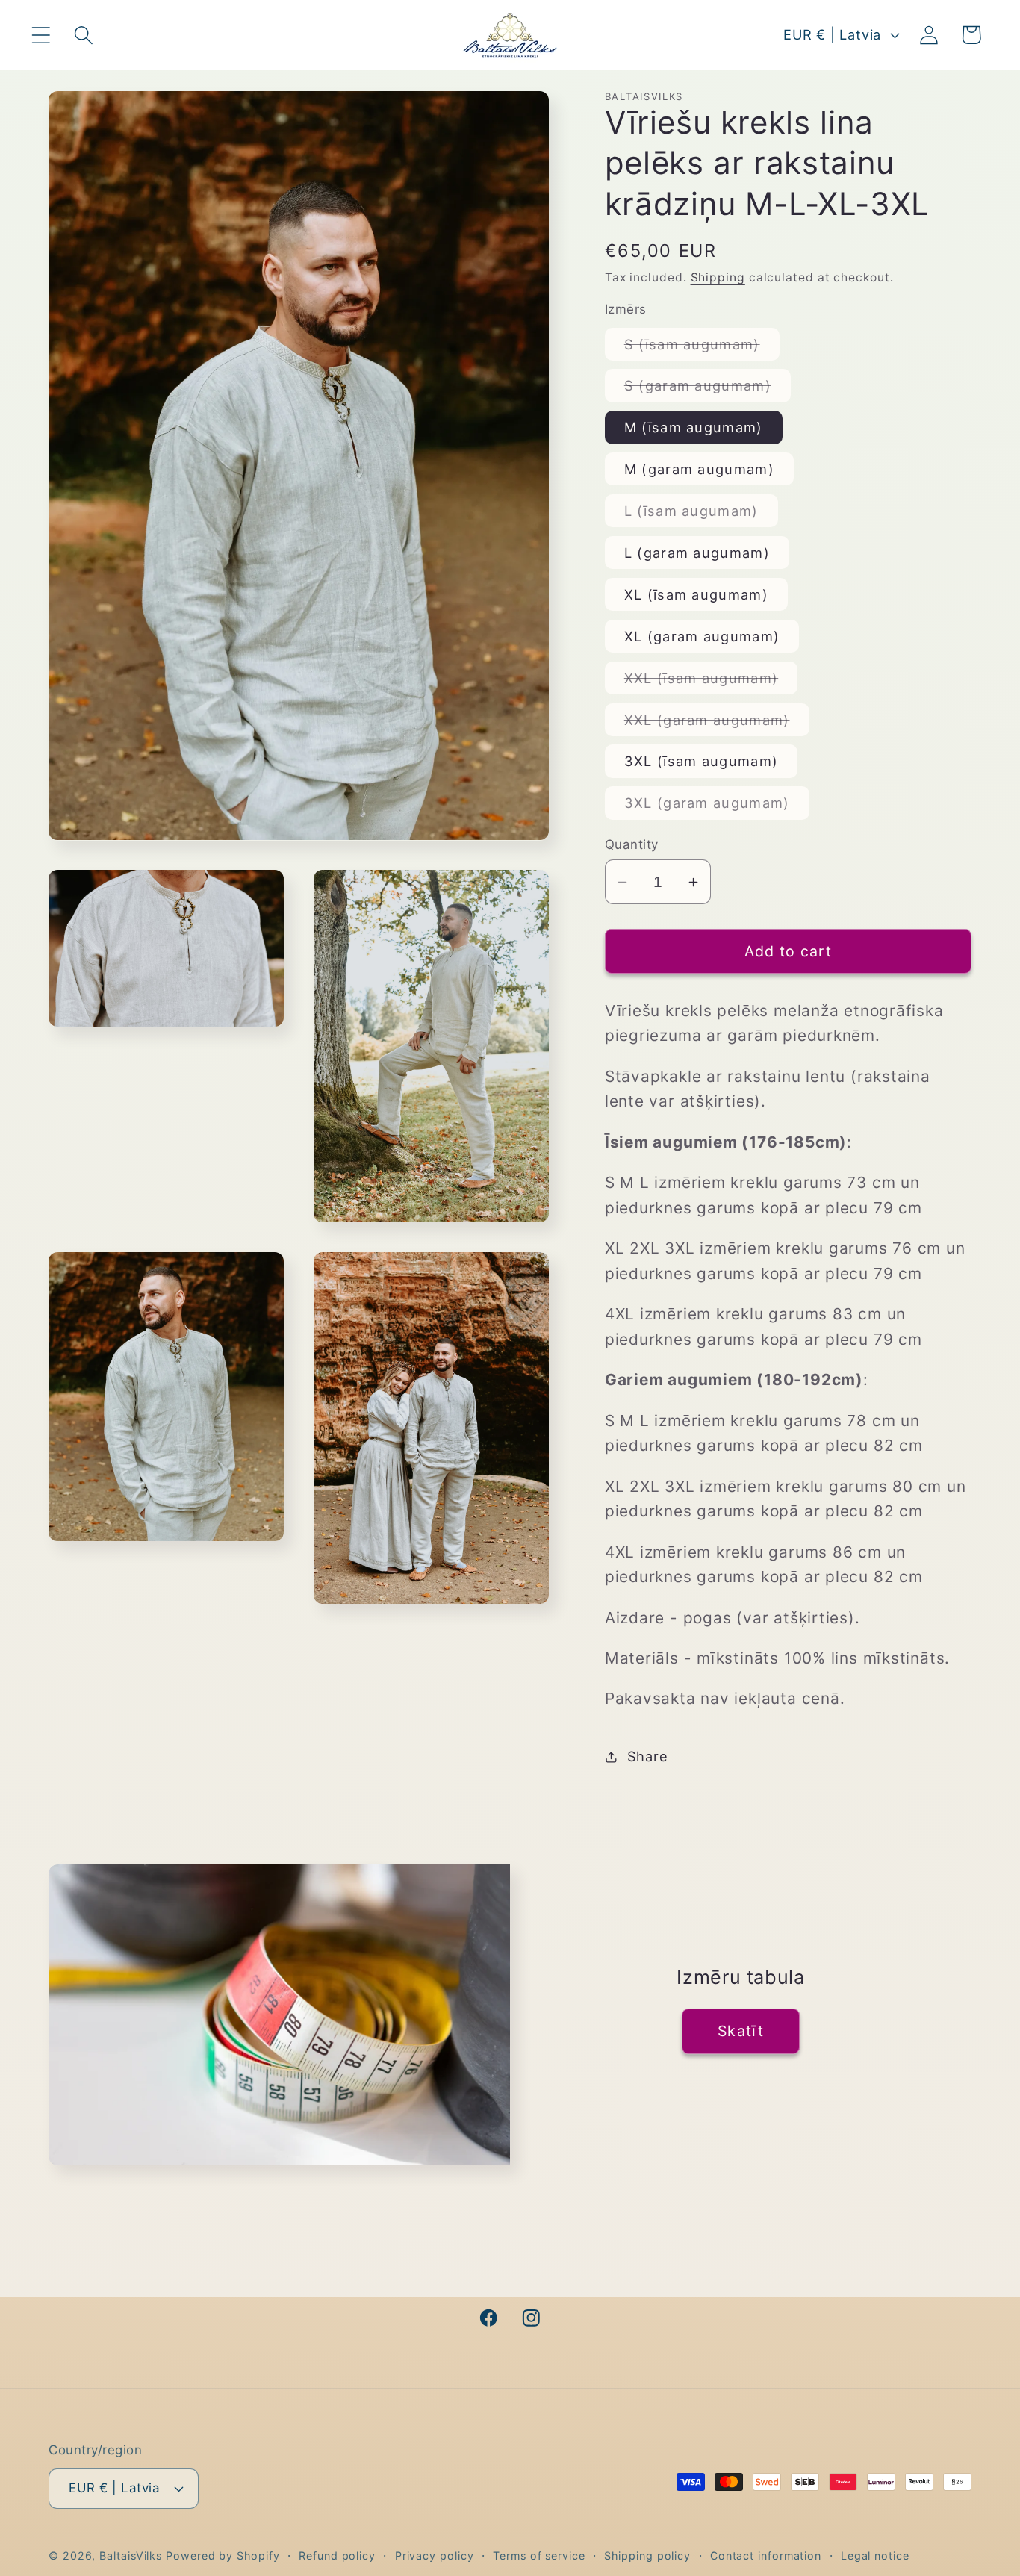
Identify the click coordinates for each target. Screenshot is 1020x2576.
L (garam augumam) (697, 553)
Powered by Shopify (223, 2555)
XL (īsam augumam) (696, 594)
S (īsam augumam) (702, 348)
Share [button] (648, 1756)
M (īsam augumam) (694, 427)
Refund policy (337, 2555)
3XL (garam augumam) (717, 806)
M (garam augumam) (699, 469)
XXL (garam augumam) (717, 724)
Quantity (632, 844)
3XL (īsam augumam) (701, 761)
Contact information (766, 2555)
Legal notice (875, 2555)
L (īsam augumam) (701, 514)
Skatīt (741, 2032)
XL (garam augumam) (702, 636)
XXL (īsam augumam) (711, 682)
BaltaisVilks (131, 2555)
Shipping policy (647, 2555)
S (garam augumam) (708, 389)
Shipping (718, 277)
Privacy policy (435, 2555)
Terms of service (539, 2555)
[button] (41, 35)
